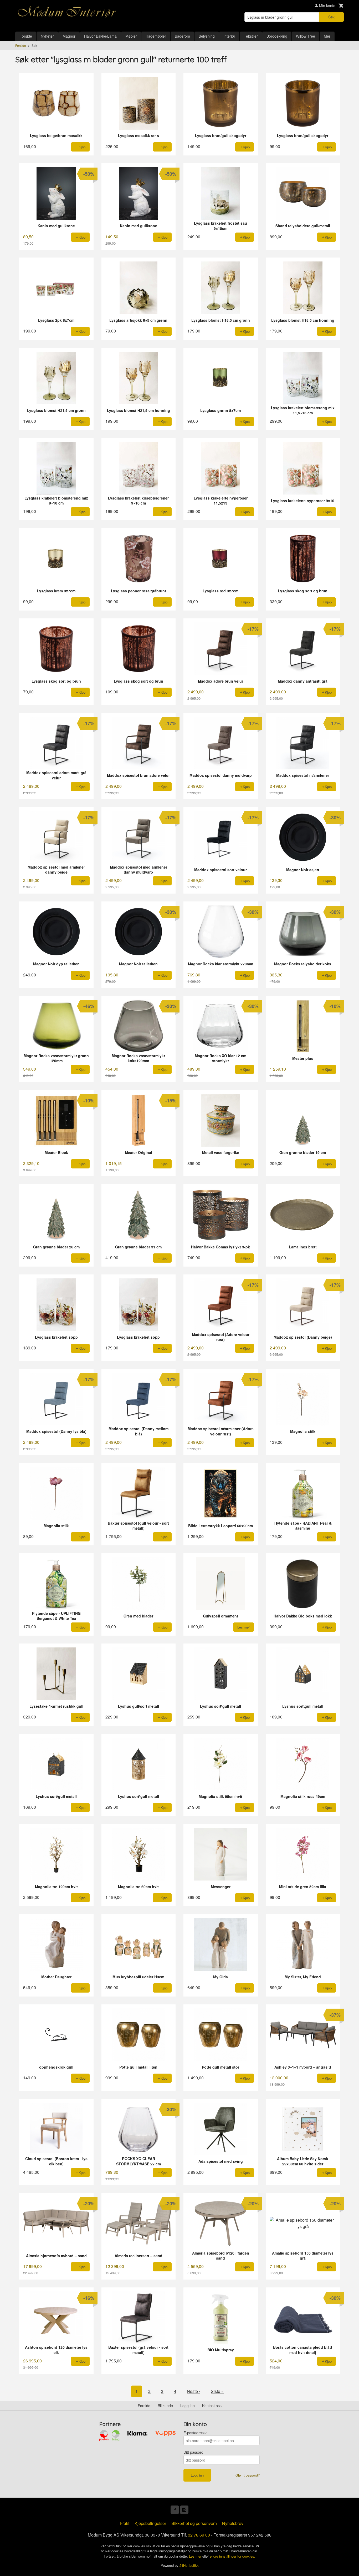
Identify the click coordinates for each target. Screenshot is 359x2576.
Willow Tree (306, 36)
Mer (327, 36)
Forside (26, 36)
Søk (331, 17)
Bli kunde (165, 2406)
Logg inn (188, 2406)
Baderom (182, 36)
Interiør (229, 36)
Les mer (196, 2556)
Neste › (194, 2391)
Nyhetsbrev (233, 2523)
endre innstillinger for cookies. (232, 2556)
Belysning (207, 36)
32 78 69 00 (199, 2535)
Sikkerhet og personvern (194, 2523)
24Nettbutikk (189, 2565)
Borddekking (277, 36)
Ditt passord (193, 2452)
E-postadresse (196, 2433)
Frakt (125, 2523)
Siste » (217, 2391)
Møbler (131, 36)
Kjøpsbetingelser (150, 2523)
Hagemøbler (156, 36)
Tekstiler (251, 36)
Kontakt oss (212, 2406)
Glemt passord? (248, 2475)
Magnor (69, 36)
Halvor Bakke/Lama (100, 36)
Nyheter (47, 36)
